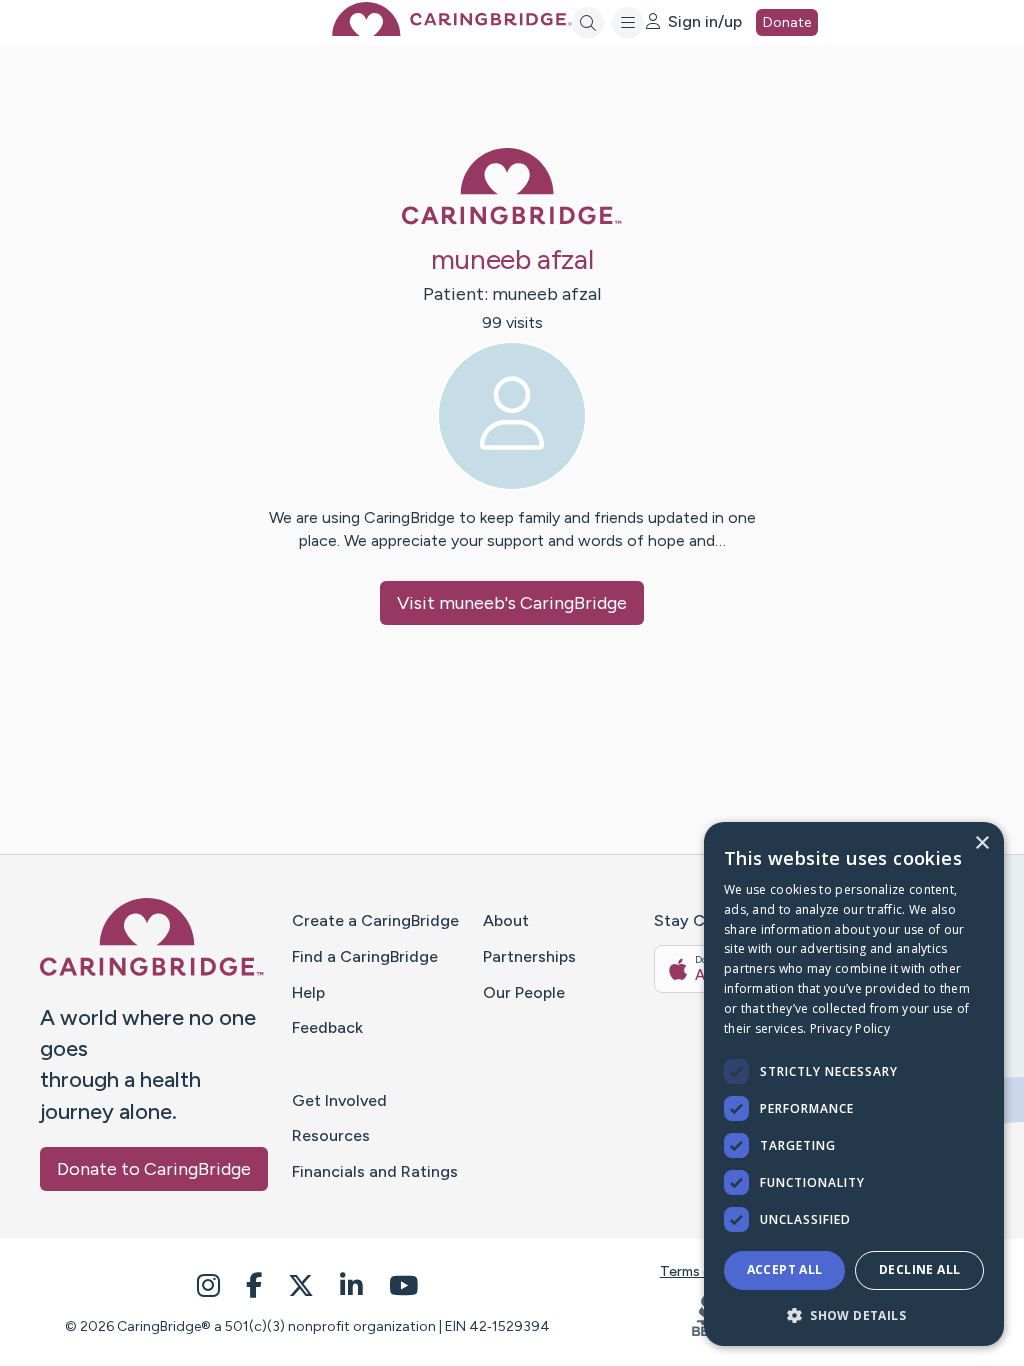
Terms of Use (703, 1271)
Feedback (327, 1027)
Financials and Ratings (375, 1171)
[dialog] (854, 1084)
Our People (524, 992)
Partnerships (529, 956)
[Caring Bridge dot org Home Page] (452, 30)
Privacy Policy (850, 1028)
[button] (854, 1314)
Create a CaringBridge (375, 920)
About (506, 920)
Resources (331, 1135)
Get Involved (339, 1100)
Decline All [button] (919, 1269)
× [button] (981, 843)
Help (308, 992)
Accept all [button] (785, 1269)
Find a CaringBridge (365, 956)
